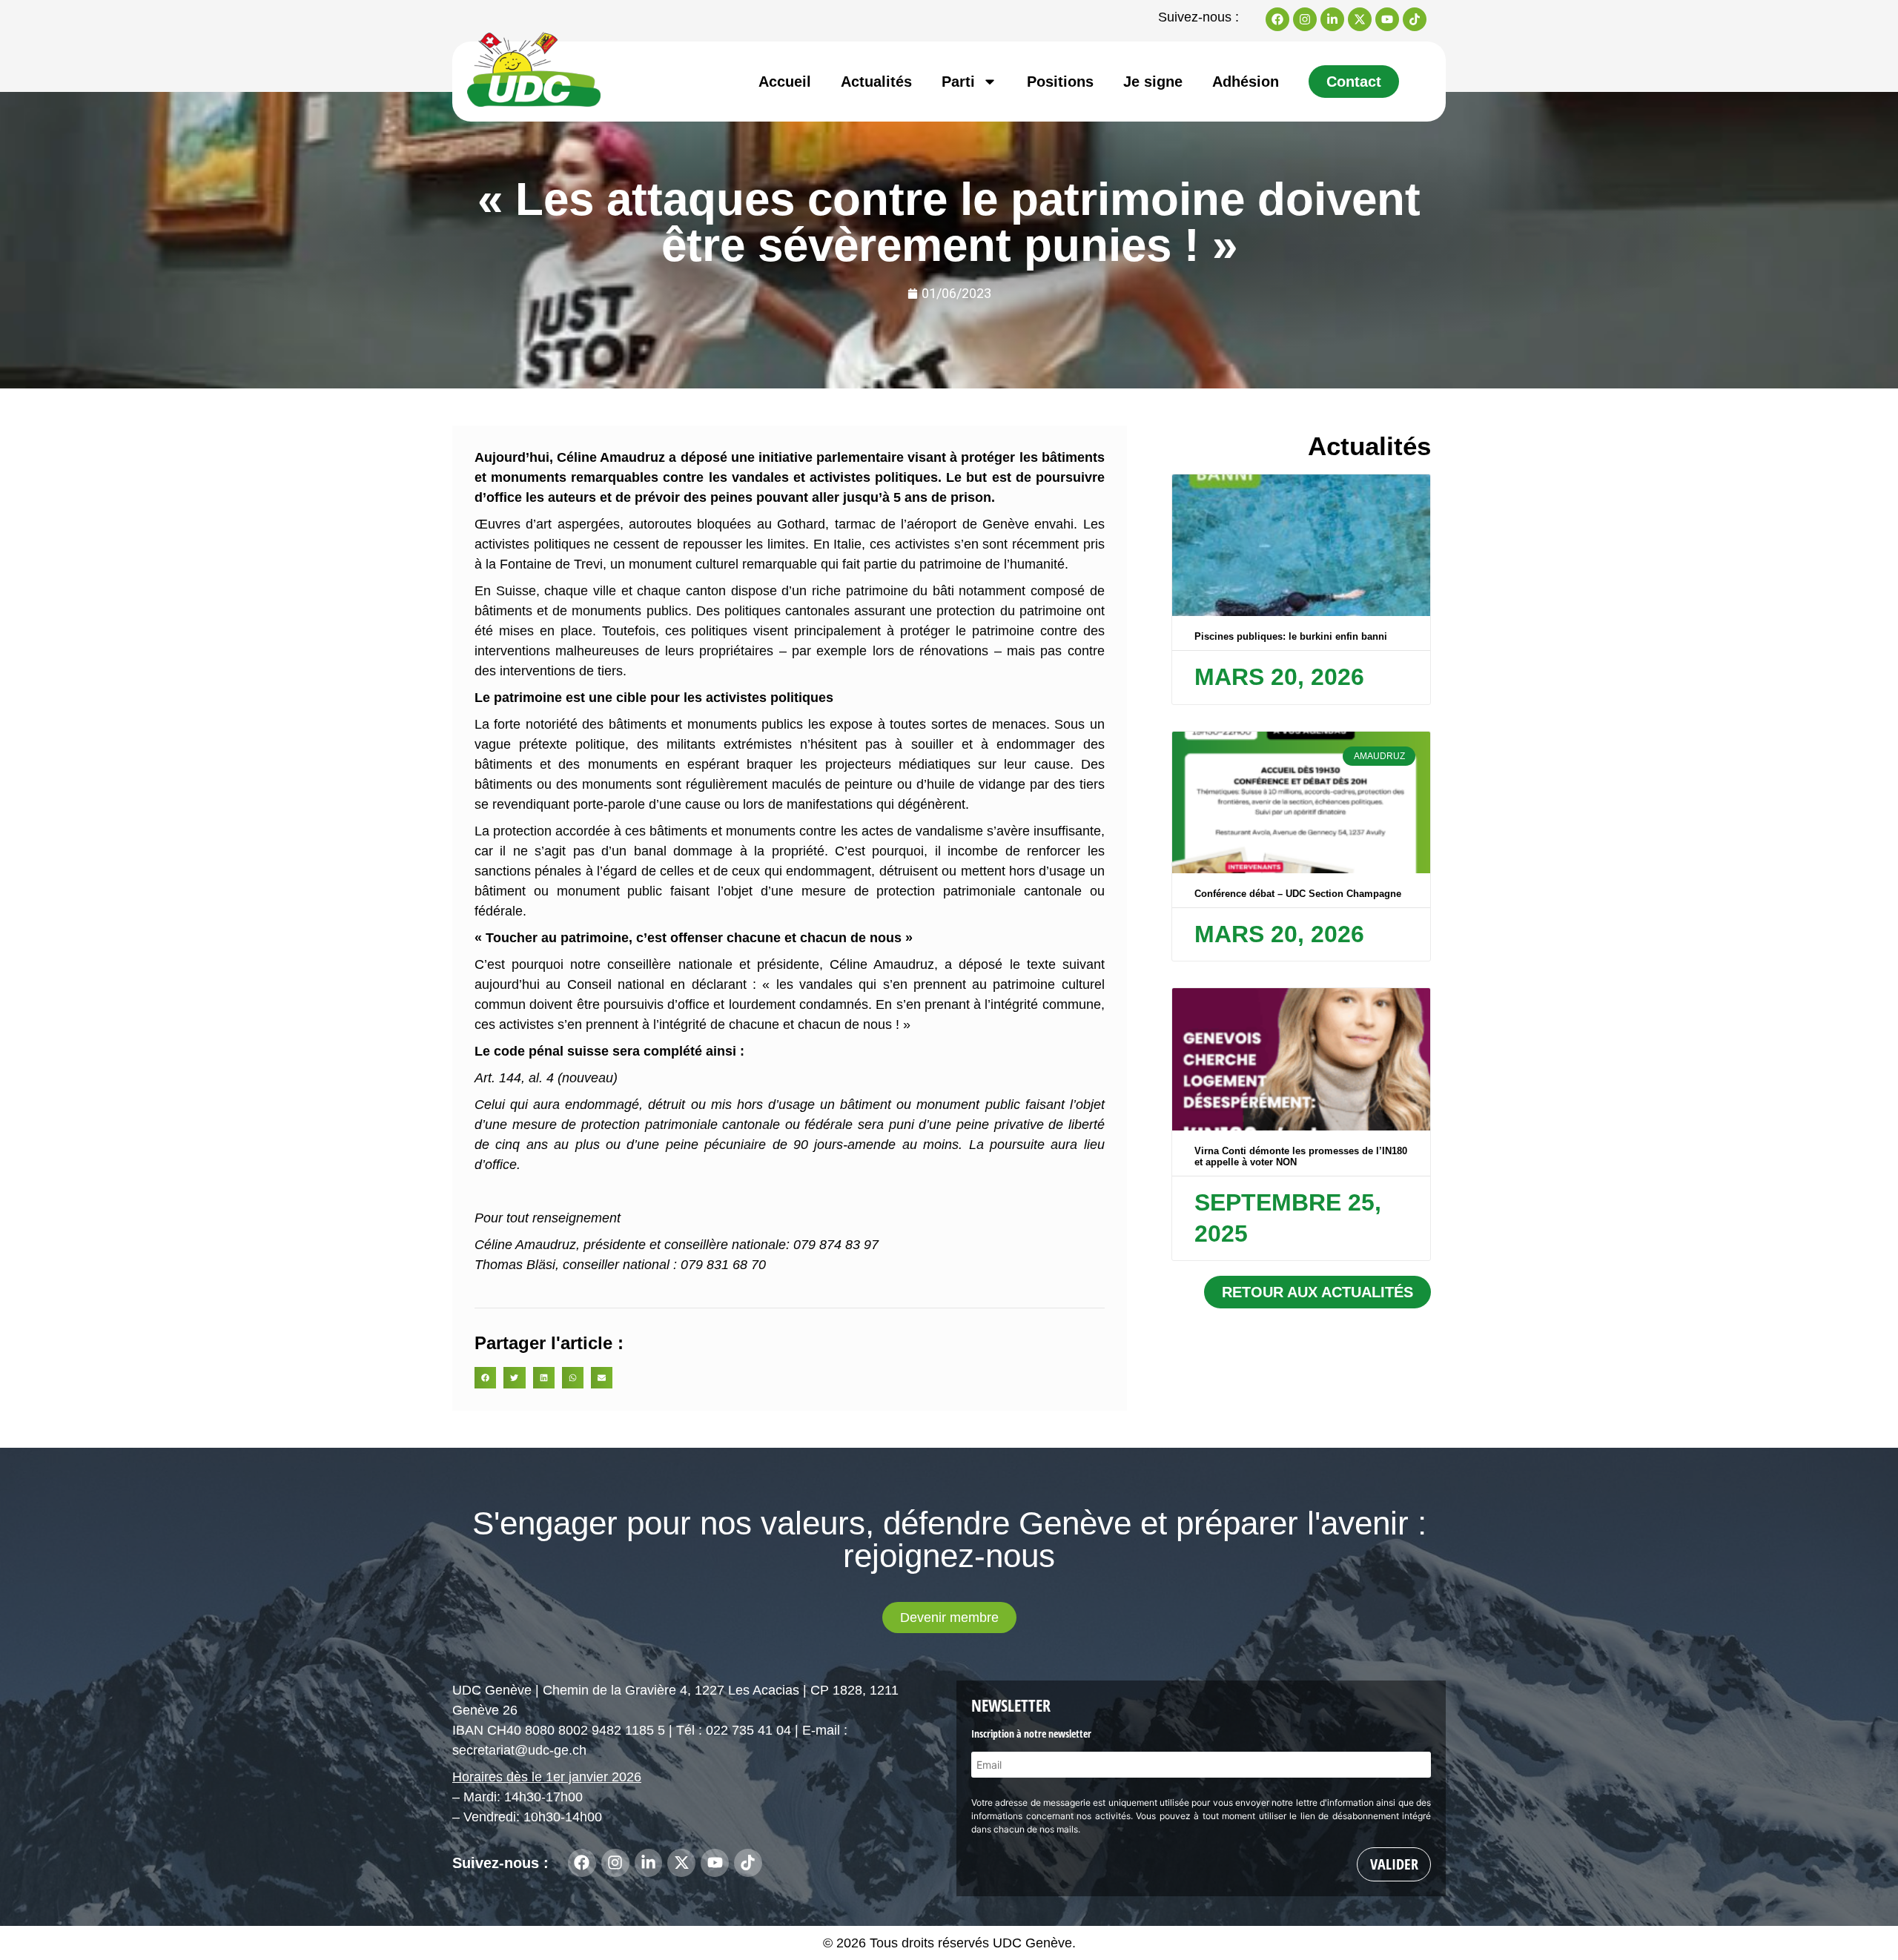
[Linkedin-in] (1332, 19)
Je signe (1153, 82)
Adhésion (1246, 82)
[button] (485, 1378)
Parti (958, 82)
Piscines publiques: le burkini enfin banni (1291, 636)
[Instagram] (1305, 19)
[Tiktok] (1415, 19)
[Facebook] (1277, 19)
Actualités (876, 82)
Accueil (785, 82)
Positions (1060, 82)
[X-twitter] (1360, 19)
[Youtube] (1387, 19)
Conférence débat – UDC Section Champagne (1298, 894)
